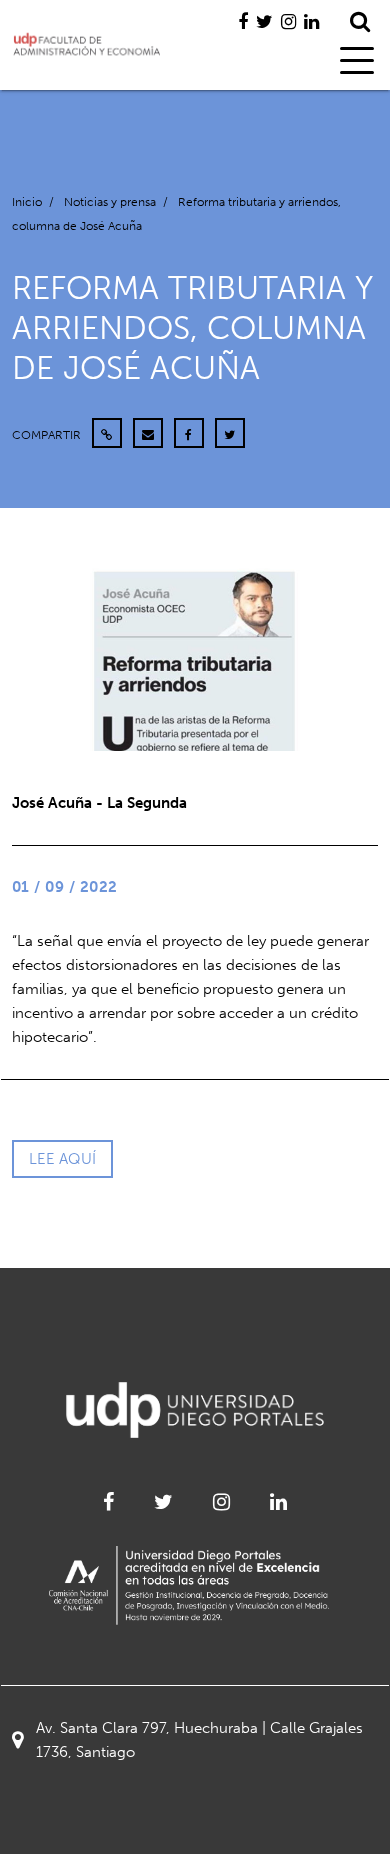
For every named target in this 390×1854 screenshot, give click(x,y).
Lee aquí (62, 1159)
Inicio (27, 202)
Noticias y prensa (110, 202)
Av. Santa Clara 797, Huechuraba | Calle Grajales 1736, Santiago (199, 1740)
